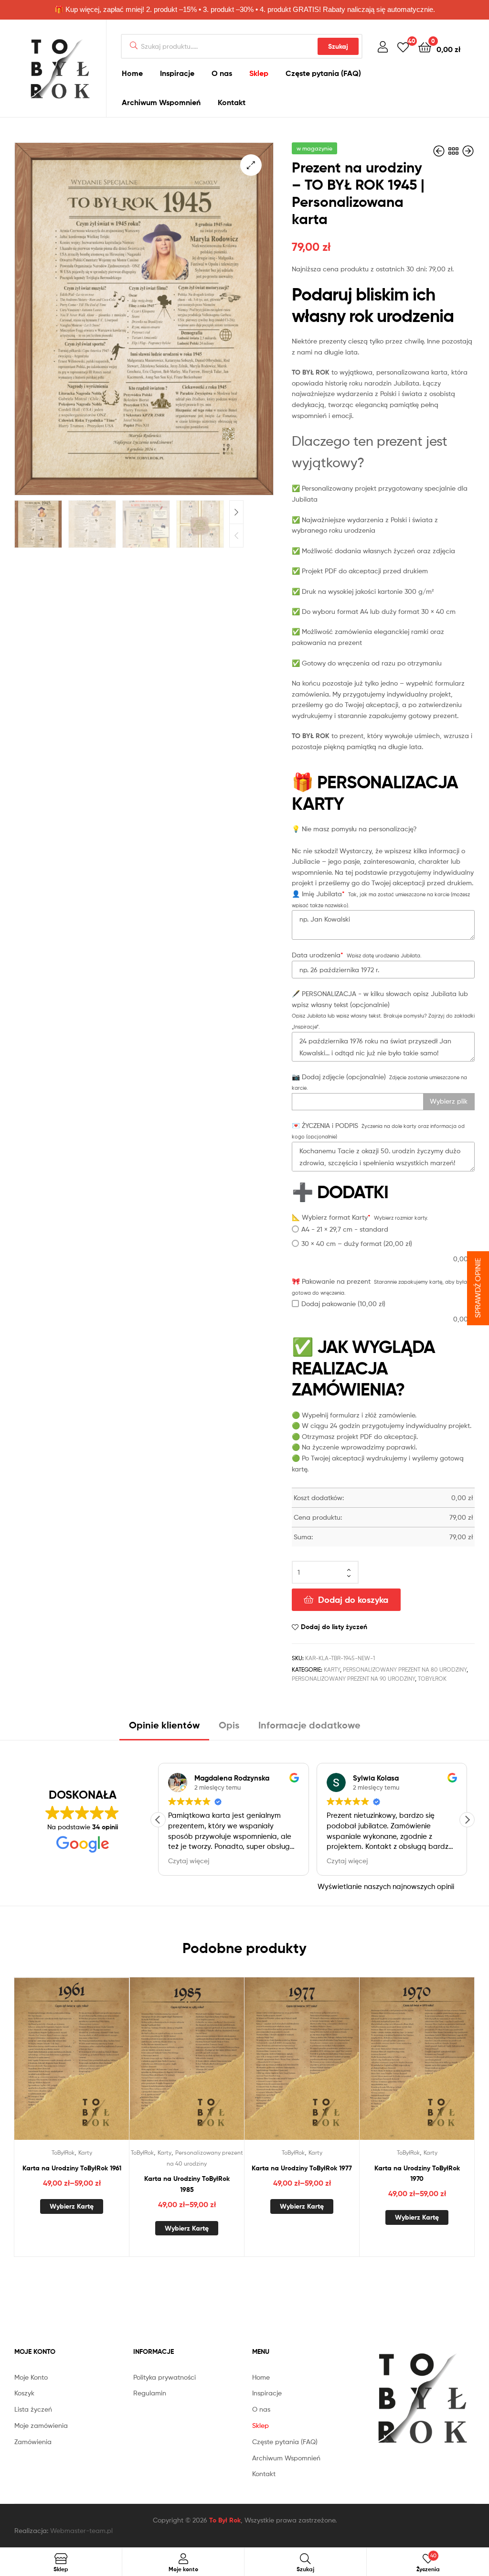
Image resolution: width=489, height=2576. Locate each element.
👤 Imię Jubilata (318, 894)
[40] (403, 47)
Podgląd (83, 2067)
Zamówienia (33, 2442)
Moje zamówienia (41, 2425)
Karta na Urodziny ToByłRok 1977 (302, 2168)
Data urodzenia (318, 955)
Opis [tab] (229, 1725)
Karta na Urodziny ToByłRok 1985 (187, 2184)
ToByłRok (432, 1679)
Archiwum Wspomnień (161, 102)
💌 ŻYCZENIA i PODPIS (325, 1125)
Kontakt (232, 102)
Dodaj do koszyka (353, 1600)
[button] (251, 165)
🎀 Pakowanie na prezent (331, 1281)
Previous (236, 536)
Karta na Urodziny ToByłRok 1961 (72, 2168)
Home (132, 73)
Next (236, 512)
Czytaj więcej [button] (189, 1861)
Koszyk (24, 2393)
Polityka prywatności (165, 2377)
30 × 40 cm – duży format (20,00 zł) (357, 1243)
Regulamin (150, 2393)
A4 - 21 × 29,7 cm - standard (345, 1229)
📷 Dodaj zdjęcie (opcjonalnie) (339, 1077)
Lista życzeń (33, 2409)
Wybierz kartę (72, 2206)
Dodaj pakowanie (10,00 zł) (343, 1304)
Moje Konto (31, 2377)
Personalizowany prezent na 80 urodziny (405, 1669)
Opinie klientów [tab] (164, 1725)
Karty (332, 1669)
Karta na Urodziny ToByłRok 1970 (417, 2173)
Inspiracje (177, 73)
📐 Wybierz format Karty (331, 1217)
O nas (222, 73)
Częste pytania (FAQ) (323, 73)
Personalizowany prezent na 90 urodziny (353, 1679)
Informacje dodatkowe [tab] (309, 1725)
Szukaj (338, 46)
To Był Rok (225, 2520)
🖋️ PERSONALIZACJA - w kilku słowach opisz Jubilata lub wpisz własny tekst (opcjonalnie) (380, 999)
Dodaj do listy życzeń (334, 1627)
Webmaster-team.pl (81, 2530)
